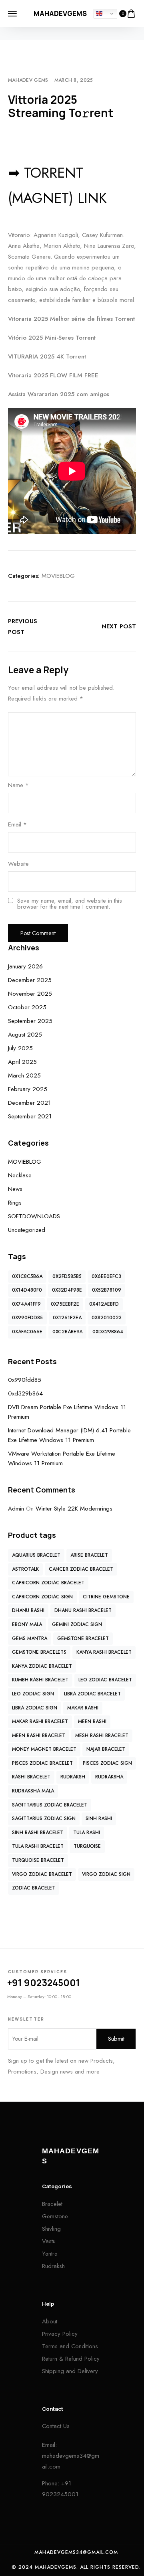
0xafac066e (27, 1332)
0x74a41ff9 (26, 1304)
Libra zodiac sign (35, 1708)
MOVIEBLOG (58, 576)
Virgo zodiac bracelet (42, 1874)
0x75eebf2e (65, 1304)
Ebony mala (27, 1624)
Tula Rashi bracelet (38, 1846)
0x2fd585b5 (67, 1276)
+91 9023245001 (44, 1983)
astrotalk (25, 1569)
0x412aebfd (104, 1304)
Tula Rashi (87, 1833)
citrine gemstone (106, 1597)
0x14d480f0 (27, 1290)
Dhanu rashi (28, 1610)
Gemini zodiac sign (77, 1624)
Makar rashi (83, 1708)
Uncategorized (27, 1230)
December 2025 (30, 980)
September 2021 (30, 1116)
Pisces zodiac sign (107, 1763)
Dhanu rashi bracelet (83, 1610)
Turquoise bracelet (38, 1860)
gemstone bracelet (83, 1638)
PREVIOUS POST (23, 627)
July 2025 (20, 1048)
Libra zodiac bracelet (92, 1694)
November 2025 (30, 994)
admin (16, 1509)
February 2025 (28, 1089)
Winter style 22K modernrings (74, 1509)
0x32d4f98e (67, 1290)
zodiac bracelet (34, 1888)
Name (18, 785)
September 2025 (30, 1021)
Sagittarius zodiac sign (44, 1819)
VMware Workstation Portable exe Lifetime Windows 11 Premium (62, 1458)
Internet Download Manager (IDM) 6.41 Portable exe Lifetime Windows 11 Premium (69, 1435)
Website (18, 864)
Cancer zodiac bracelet (81, 1569)
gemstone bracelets (39, 1652)
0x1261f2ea (67, 1318)
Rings (15, 1203)
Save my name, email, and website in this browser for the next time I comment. (70, 904)
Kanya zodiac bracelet (42, 1666)
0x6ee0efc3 (106, 1276)
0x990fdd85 (27, 1318)
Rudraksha (109, 1777)
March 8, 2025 (74, 80)
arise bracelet (89, 1555)
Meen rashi (92, 1721)
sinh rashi (99, 1819)
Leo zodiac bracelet (105, 1680)
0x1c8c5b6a (27, 1276)
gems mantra (30, 1638)
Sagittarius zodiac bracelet (50, 1805)
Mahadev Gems (28, 80)
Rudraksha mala (33, 1791)
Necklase (20, 1175)
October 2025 (27, 1007)
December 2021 (29, 1103)
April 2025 (22, 1062)
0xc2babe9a (67, 1332)
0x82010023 (107, 1318)
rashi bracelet (31, 1777)
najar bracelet (106, 1749)
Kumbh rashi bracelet (40, 1680)
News (15, 1189)
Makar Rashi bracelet (40, 1721)
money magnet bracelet (44, 1749)
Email (17, 824)
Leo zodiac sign (33, 1694)
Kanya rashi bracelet (104, 1652)
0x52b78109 (107, 1290)
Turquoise (87, 1846)
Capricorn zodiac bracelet (48, 1583)
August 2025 (25, 1035)
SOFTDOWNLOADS (34, 1216)
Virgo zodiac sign (106, 1874)
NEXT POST (119, 626)
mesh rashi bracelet (102, 1736)
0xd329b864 (108, 1332)
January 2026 (25, 966)
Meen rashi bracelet (39, 1736)
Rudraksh (73, 1777)
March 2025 (24, 1075)
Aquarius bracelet (36, 1555)
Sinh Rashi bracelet (38, 1833)
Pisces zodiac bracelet (42, 1763)
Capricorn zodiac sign (42, 1597)
